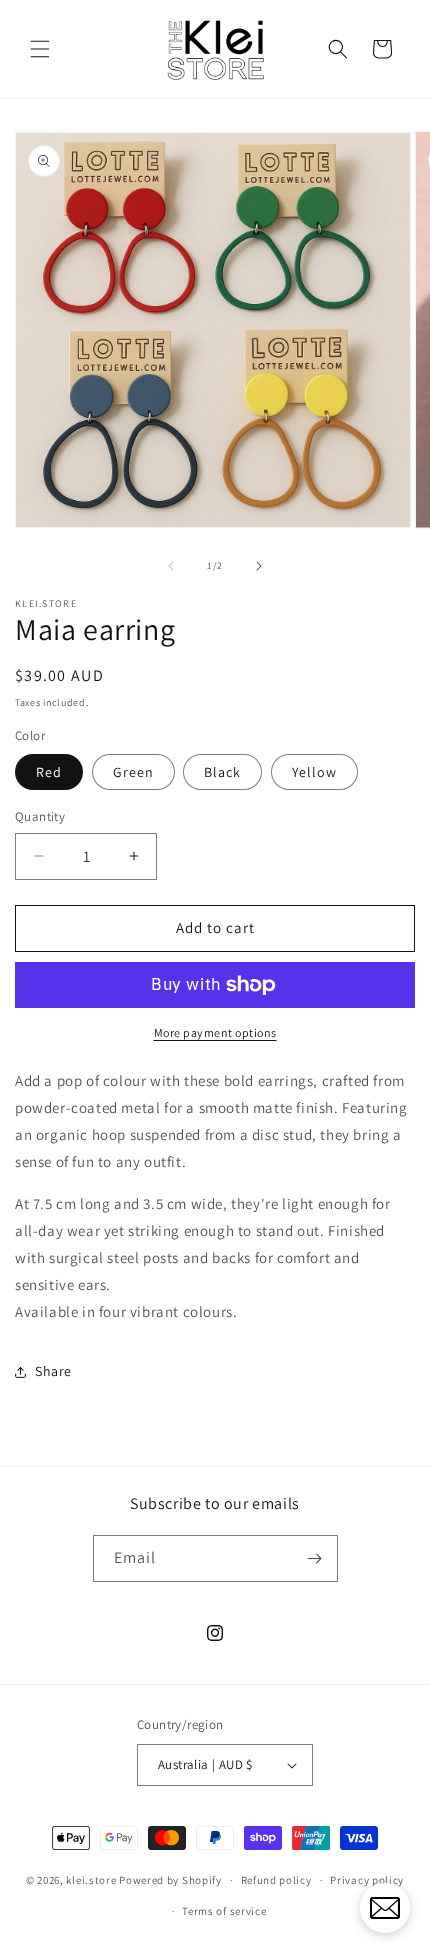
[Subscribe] (315, 1558)
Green (133, 772)
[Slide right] (259, 566)
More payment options (215, 1032)
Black (222, 772)
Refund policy (276, 1880)
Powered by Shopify (170, 1880)
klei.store (91, 1880)
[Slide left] (171, 566)
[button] (40, 49)
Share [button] (53, 1371)
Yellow (314, 772)
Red (49, 772)
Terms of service (224, 1911)
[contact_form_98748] (385, 1908)
